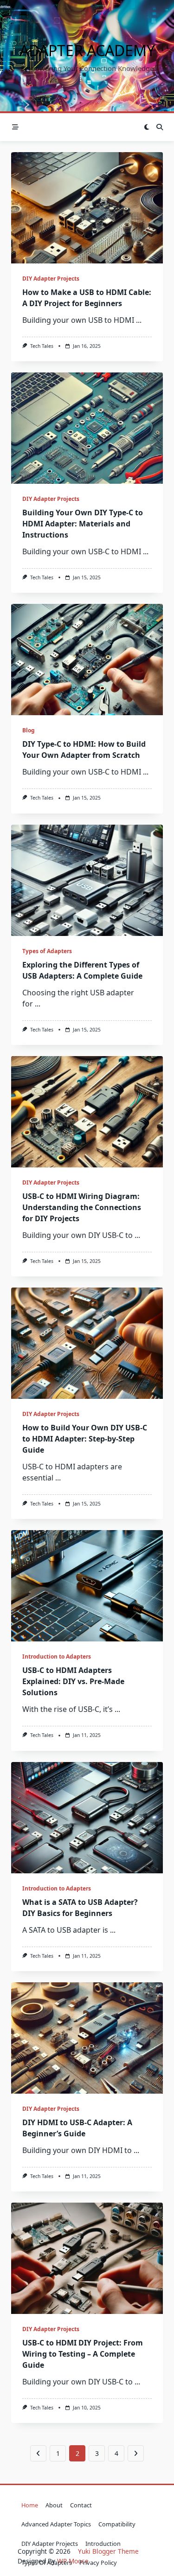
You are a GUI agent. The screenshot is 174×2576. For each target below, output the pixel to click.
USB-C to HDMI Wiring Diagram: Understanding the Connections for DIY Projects (82, 1207)
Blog (29, 730)
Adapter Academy (87, 50)
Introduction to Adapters (57, 1656)
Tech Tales (42, 346)
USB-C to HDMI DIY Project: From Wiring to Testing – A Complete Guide (83, 2354)
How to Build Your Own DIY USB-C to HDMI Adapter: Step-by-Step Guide (85, 1439)
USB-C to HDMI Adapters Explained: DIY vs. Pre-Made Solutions (73, 1681)
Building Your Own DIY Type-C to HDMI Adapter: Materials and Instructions (83, 524)
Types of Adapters (47, 951)
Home (30, 2505)
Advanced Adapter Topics (56, 2524)
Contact (81, 2505)
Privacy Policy (98, 2563)
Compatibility (117, 2524)
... (139, 320)
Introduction (103, 2544)
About (54, 2505)
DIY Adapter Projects (51, 279)
